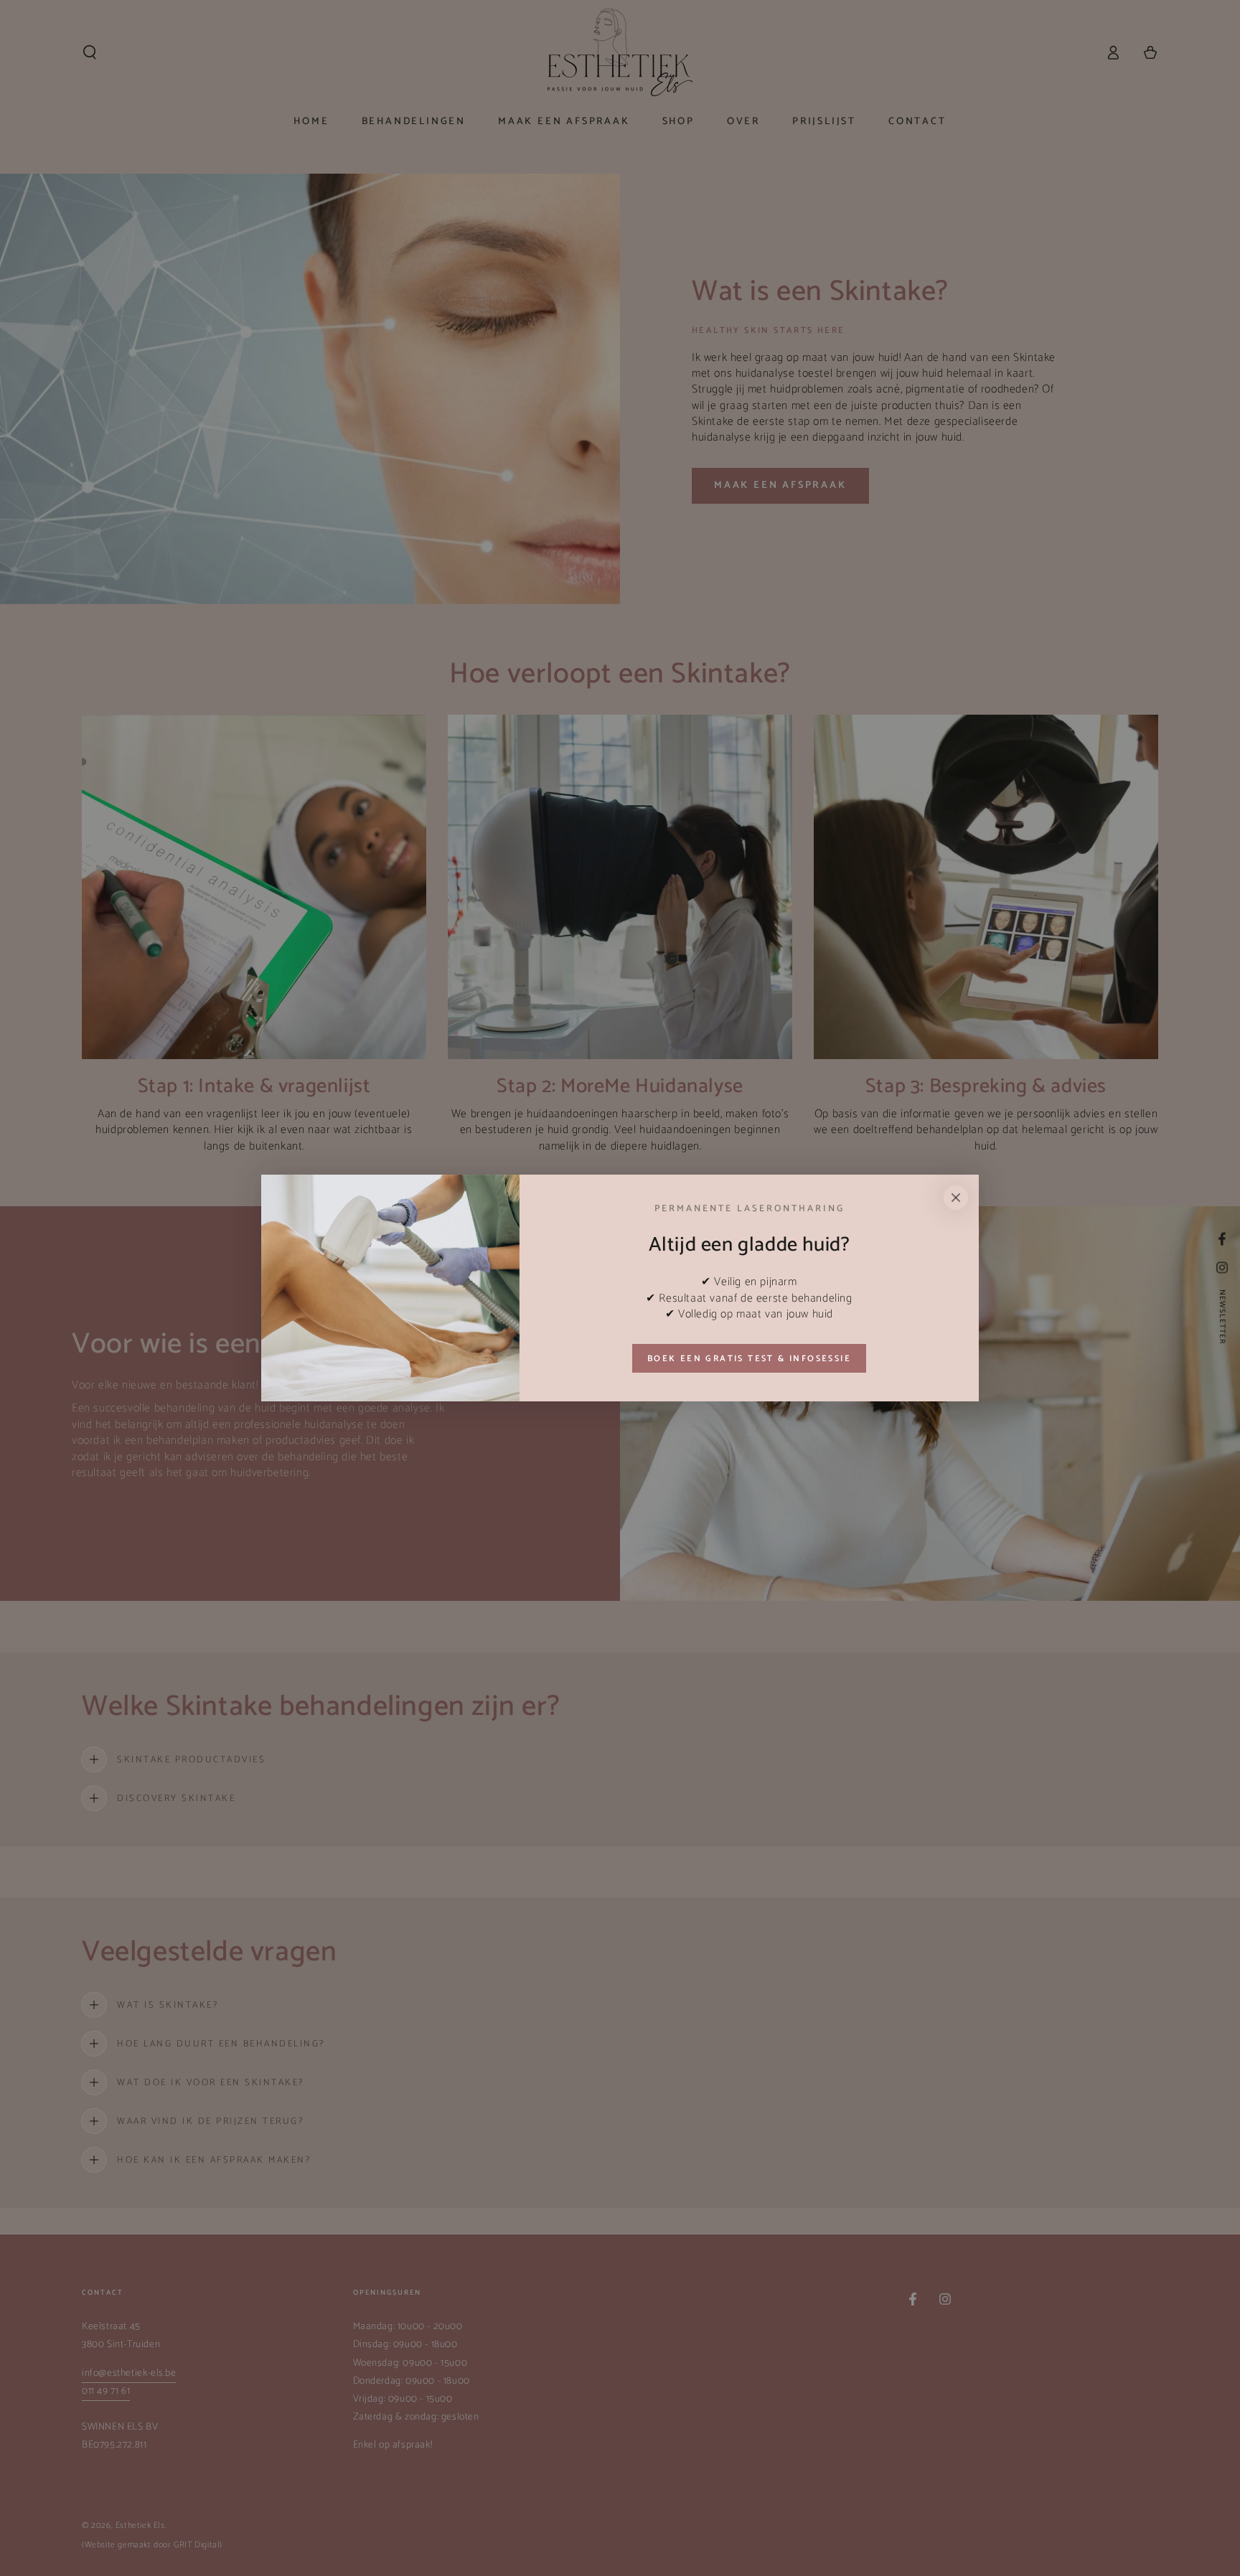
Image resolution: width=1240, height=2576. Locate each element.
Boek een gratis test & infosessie (749, 1359)
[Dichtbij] (956, 1198)
